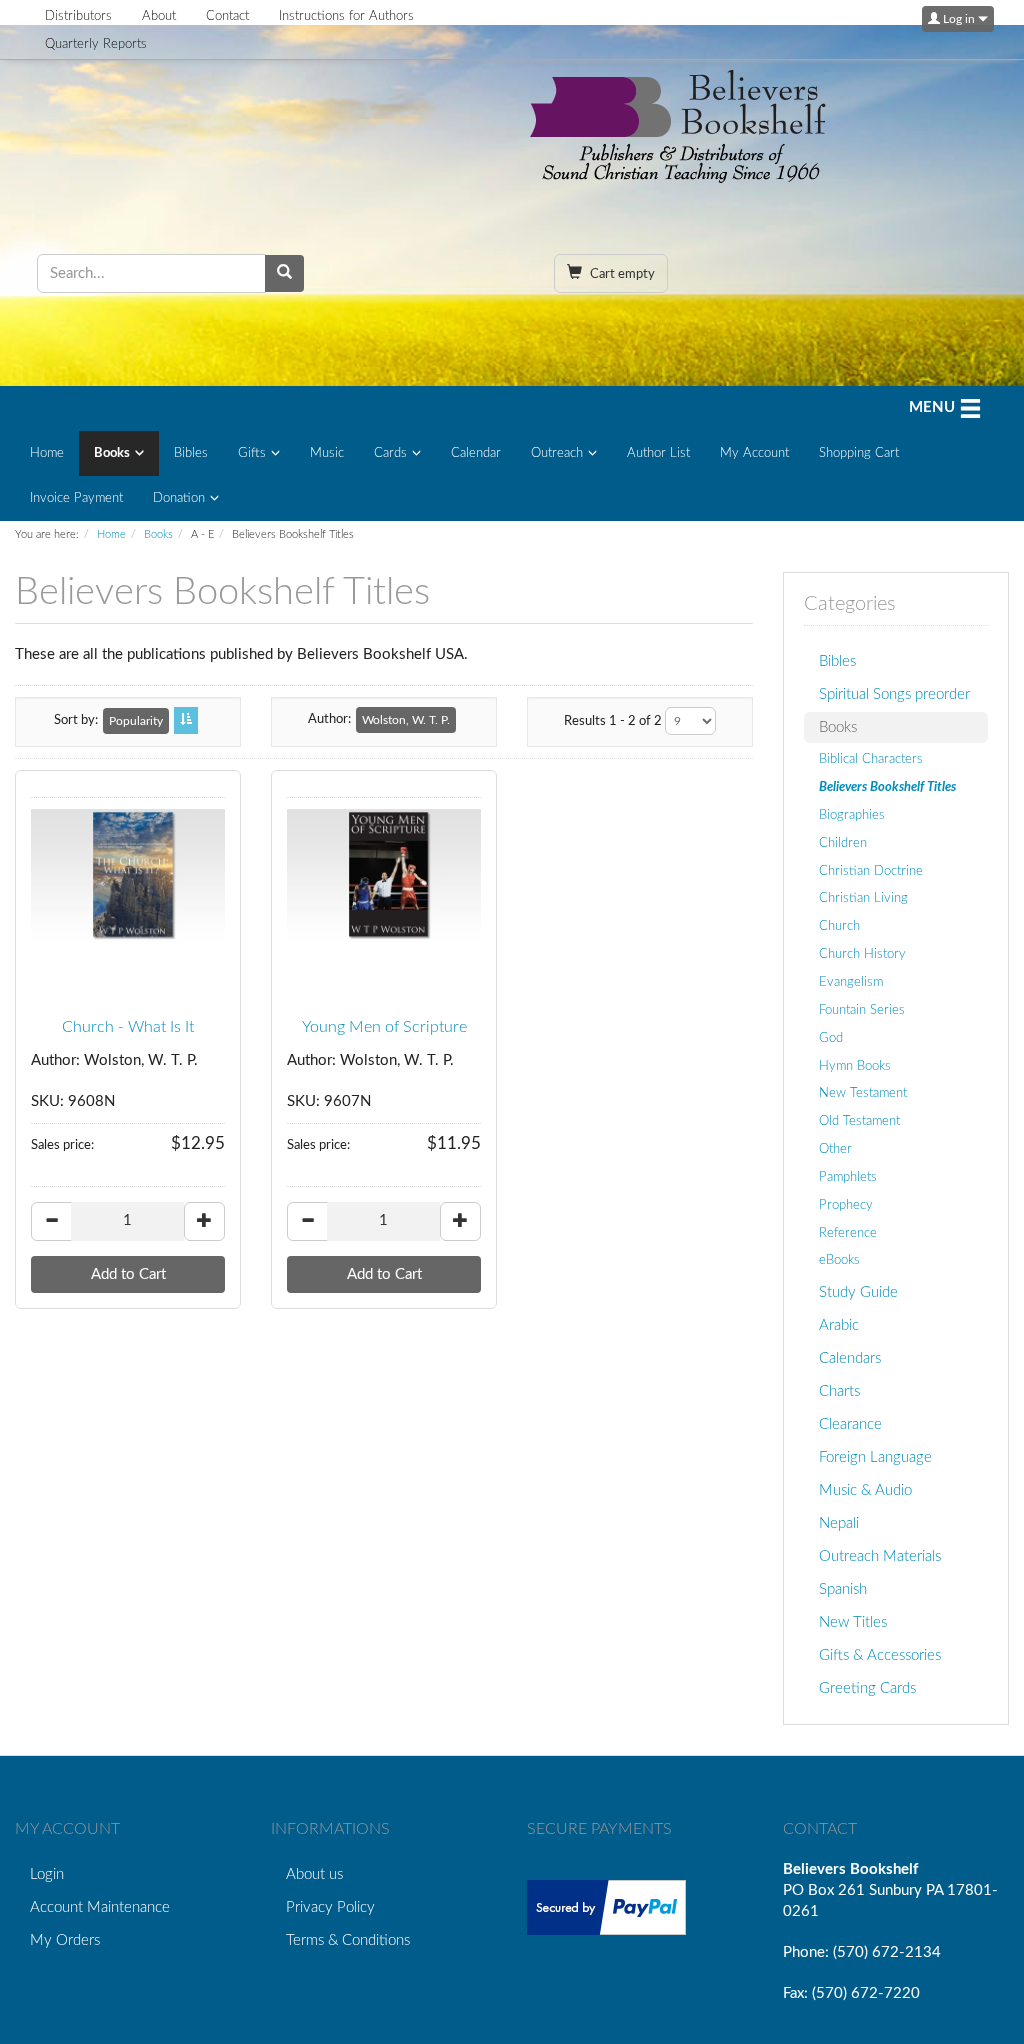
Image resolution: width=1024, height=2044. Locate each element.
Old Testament (859, 1121)
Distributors (78, 16)
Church (839, 926)
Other (835, 1149)
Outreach (557, 453)
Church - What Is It (128, 1027)
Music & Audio (865, 1490)
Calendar (476, 453)
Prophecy (846, 1205)
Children (843, 843)
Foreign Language (875, 1457)
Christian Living (863, 898)
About (159, 16)
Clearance (850, 1424)
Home (47, 453)
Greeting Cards (867, 1688)
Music (327, 453)
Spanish (843, 1589)
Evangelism (851, 982)
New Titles (853, 1622)
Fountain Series (862, 1010)
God (831, 1038)
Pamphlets (848, 1177)
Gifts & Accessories (880, 1655)
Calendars (850, 1358)
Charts (839, 1391)
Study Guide (858, 1292)
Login (47, 1874)
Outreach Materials (880, 1556)
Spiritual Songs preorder (894, 694)
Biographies (852, 815)
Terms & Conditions (348, 1940)
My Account (754, 453)
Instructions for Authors (346, 16)
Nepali (839, 1523)
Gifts (252, 453)
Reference (848, 1233)
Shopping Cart (859, 453)
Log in (959, 19)
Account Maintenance (100, 1907)
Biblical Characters (871, 759)
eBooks (839, 1260)
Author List (658, 453)
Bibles (191, 453)
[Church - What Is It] (128, 877)
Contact (227, 16)
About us (314, 1874)
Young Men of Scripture (384, 1027)
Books (112, 453)
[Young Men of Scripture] (384, 877)
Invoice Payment (76, 498)
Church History (862, 954)
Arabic (839, 1325)
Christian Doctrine (871, 871)
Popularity (136, 721)
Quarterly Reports (96, 44)
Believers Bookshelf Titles (887, 787)
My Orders (65, 1940)
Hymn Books (855, 1066)
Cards (390, 453)
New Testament (863, 1093)
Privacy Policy (330, 1907)
